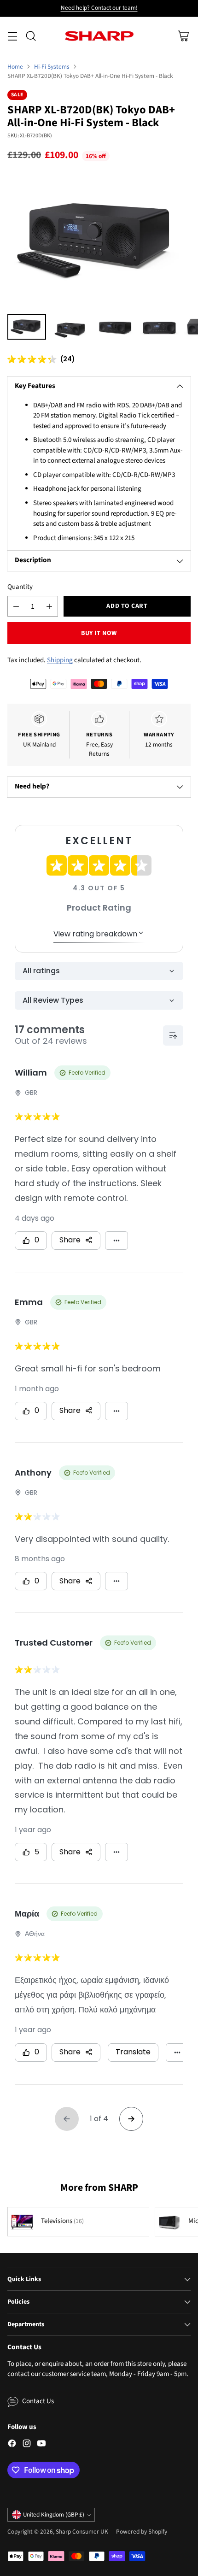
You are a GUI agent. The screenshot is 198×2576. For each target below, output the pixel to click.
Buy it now (99, 633)
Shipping (60, 660)
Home (15, 67)
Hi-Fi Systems (52, 67)
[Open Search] (31, 36)
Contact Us (38, 2401)
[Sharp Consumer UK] (99, 36)
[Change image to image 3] (115, 327)
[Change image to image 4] (159, 327)
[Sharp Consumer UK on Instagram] (27, 2445)
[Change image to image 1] (27, 327)
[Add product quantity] (49, 606)
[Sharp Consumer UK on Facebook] (12, 2445)
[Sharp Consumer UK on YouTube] (41, 2445)
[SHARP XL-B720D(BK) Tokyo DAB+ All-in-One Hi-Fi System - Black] (99, 240)
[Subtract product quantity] (16, 606)
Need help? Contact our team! (99, 8)
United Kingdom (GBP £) (54, 2515)
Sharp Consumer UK (82, 2532)
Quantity (20, 587)
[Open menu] (12, 36)
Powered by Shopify (142, 2532)
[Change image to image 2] (71, 327)
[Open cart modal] (183, 36)
